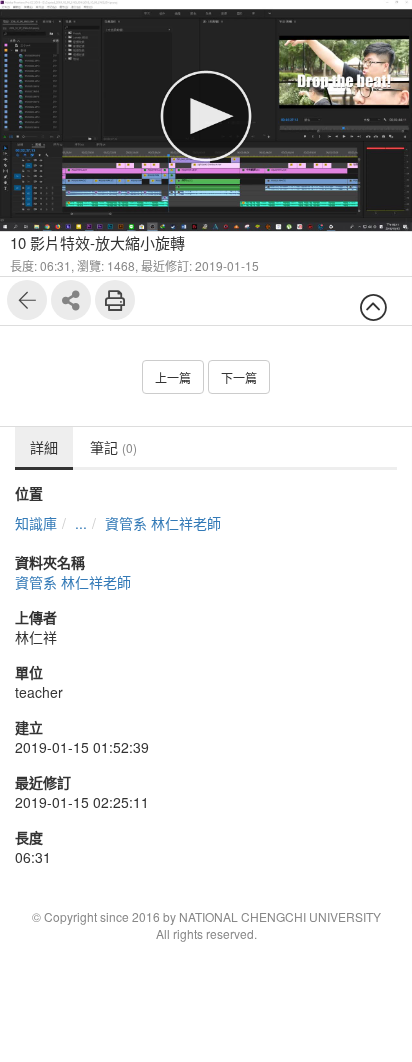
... (81, 523)
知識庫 (36, 523)
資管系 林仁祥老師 (163, 523)
